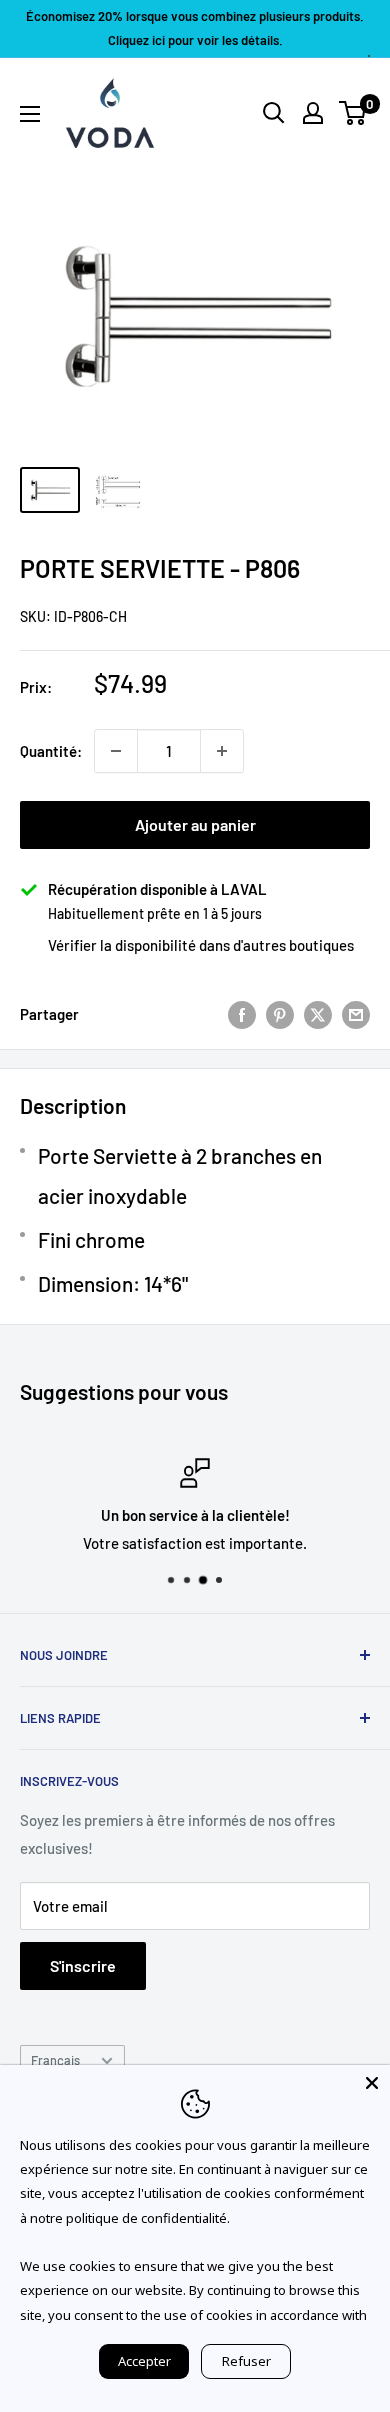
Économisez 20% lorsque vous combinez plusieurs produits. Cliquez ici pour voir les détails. (195, 28)
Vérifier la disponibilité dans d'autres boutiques (201, 945)
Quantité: (51, 751)
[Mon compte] (313, 113)
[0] (353, 113)
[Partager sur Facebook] (242, 1014)
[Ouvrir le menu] (30, 114)
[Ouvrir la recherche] (274, 113)
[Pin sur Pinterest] (280, 1014)
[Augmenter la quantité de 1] (222, 751)
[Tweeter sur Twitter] (318, 1014)
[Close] (372, 2083)
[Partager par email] (356, 1014)
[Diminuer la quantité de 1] (116, 751)
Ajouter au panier (195, 824)
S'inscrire (83, 1965)
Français (55, 2060)
